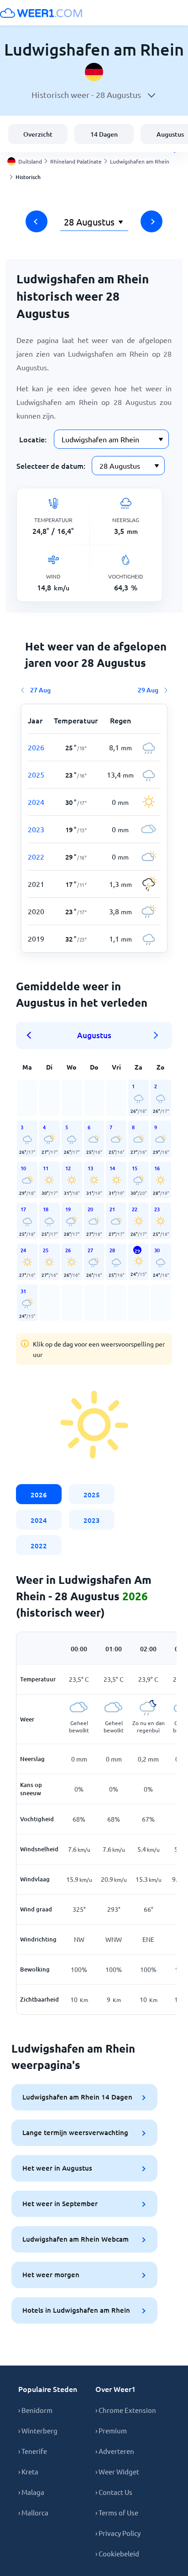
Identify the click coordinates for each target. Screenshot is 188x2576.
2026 (39, 1495)
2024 (39, 1520)
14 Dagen (104, 134)
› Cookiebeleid (117, 2553)
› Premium (111, 2430)
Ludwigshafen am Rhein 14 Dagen (77, 2097)
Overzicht (38, 134)
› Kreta (28, 2471)
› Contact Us (114, 2492)
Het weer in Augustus (57, 2168)
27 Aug (40, 690)
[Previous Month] (32, 1035)
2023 (92, 1520)
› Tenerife (33, 2451)
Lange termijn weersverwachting (75, 2132)
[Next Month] (156, 1035)
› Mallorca (33, 2512)
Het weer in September (60, 2203)
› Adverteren (115, 2451)
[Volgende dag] (151, 221)
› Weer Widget (117, 2471)
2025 (92, 1495)
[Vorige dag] (37, 221)
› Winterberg (38, 2430)
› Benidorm (35, 2410)
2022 (39, 1546)
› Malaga (31, 2492)
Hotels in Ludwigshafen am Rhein (76, 2310)
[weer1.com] (41, 13)
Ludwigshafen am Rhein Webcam (76, 2239)
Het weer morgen (51, 2274)
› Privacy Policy (118, 2533)
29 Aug (148, 690)
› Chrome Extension (126, 2410)
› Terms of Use (117, 2512)
